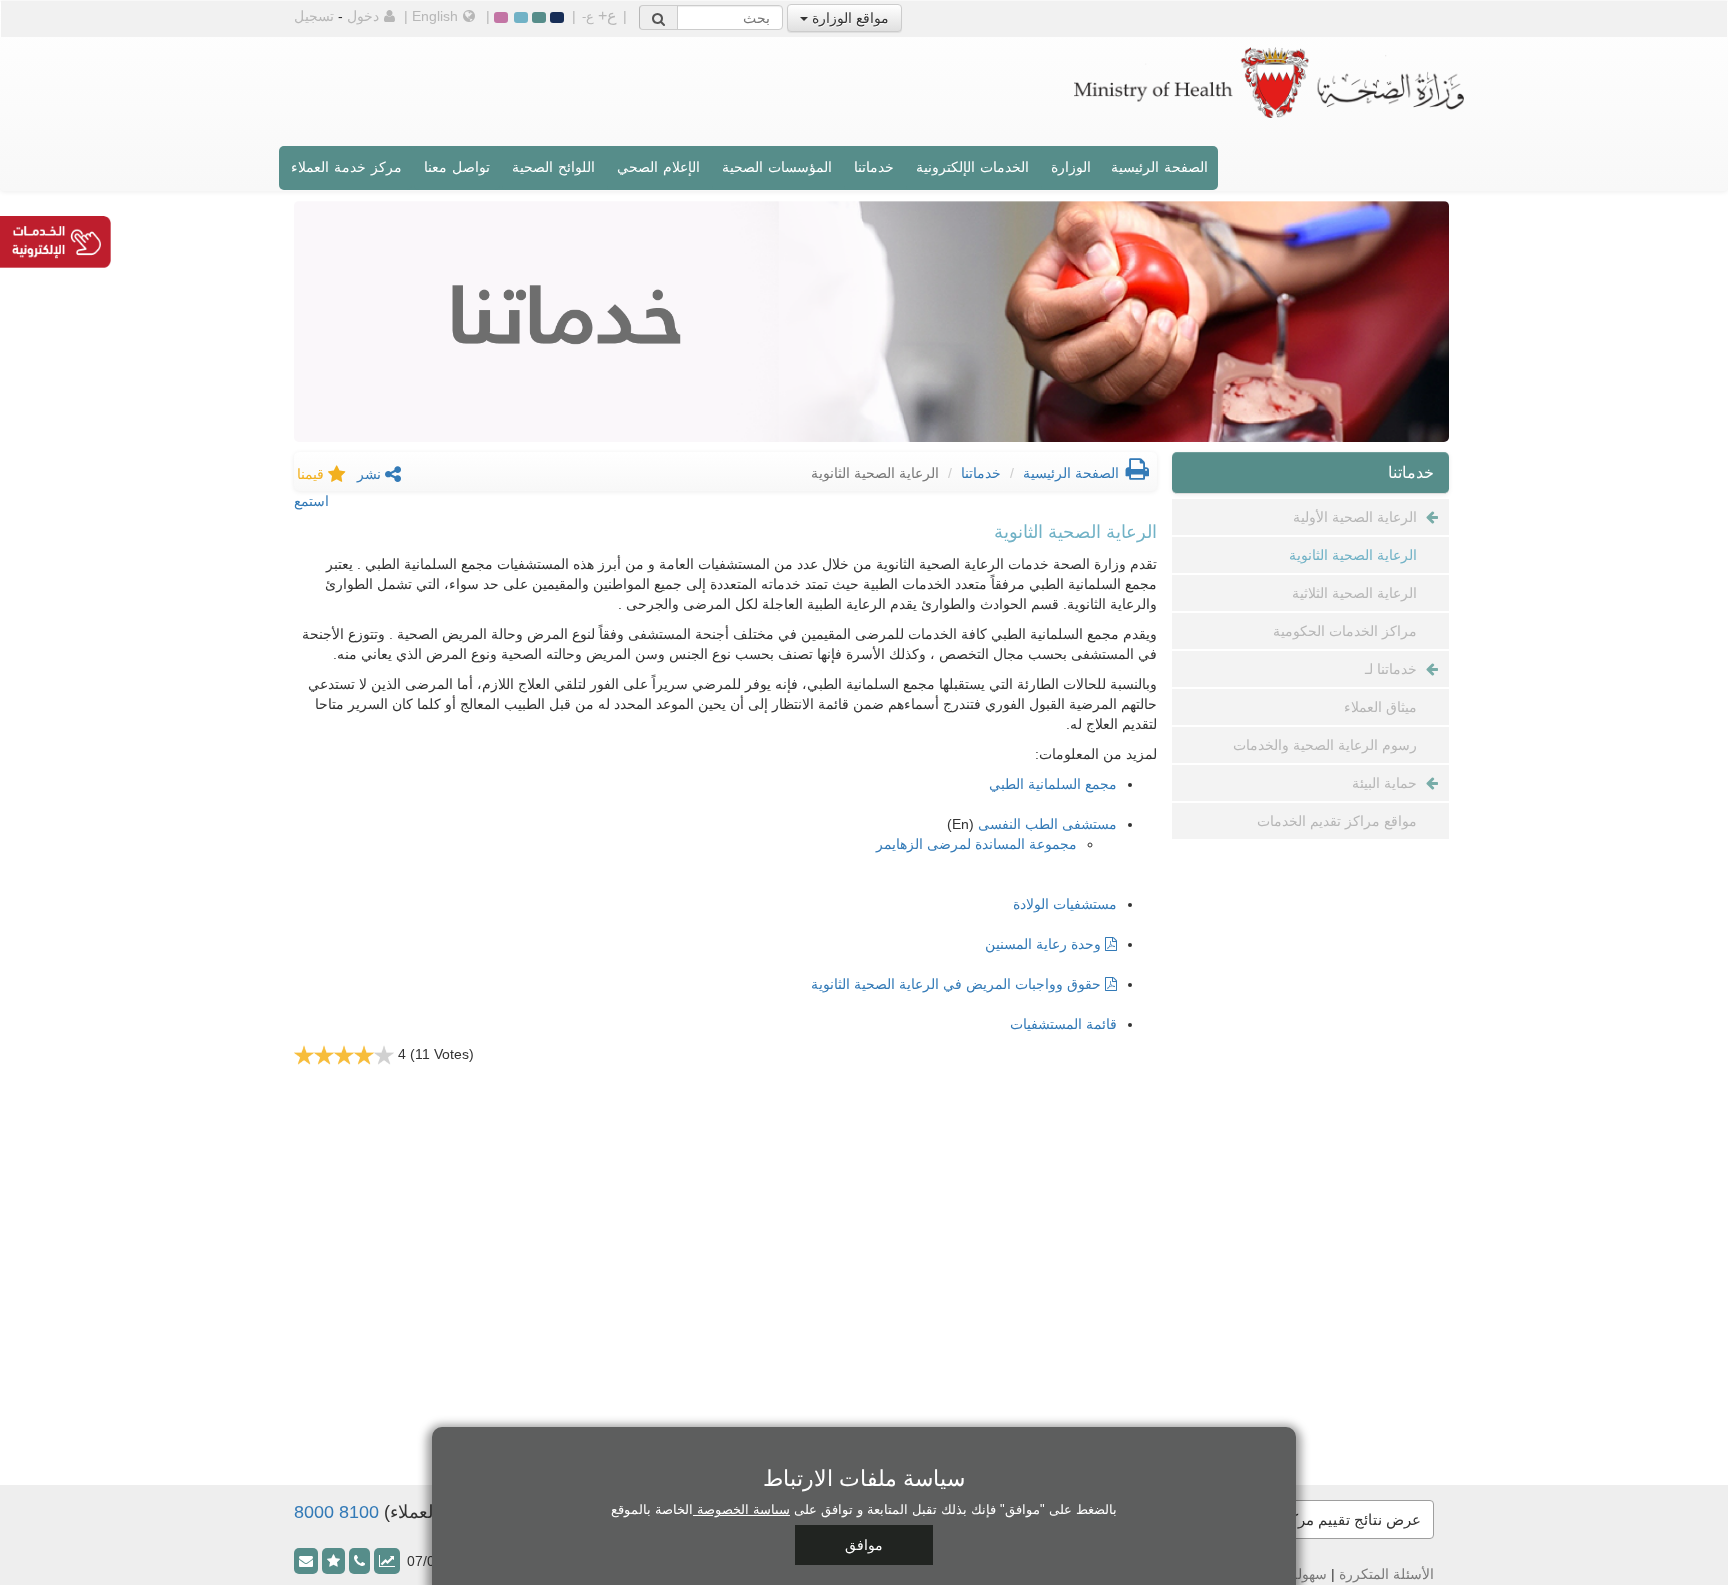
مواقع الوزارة (848, 18)
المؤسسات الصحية (777, 167)
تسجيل (314, 16)
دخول (363, 16)
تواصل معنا (457, 167)
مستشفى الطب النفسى (1047, 824)
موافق (864, 1545)
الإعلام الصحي (658, 167)
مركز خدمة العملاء (346, 167)
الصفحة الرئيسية (1159, 167)
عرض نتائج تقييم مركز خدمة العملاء (1311, 1519)
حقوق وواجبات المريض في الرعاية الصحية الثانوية (958, 984)
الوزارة (1071, 167)
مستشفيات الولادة (1065, 904)
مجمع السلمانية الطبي (1053, 784)
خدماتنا (874, 167)
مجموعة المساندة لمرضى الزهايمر (976, 844)
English (435, 16)
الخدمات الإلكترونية (972, 167)
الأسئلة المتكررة (1386, 1574)
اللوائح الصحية (553, 167)
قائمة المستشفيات (1063, 1024)
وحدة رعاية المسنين (1045, 944)
